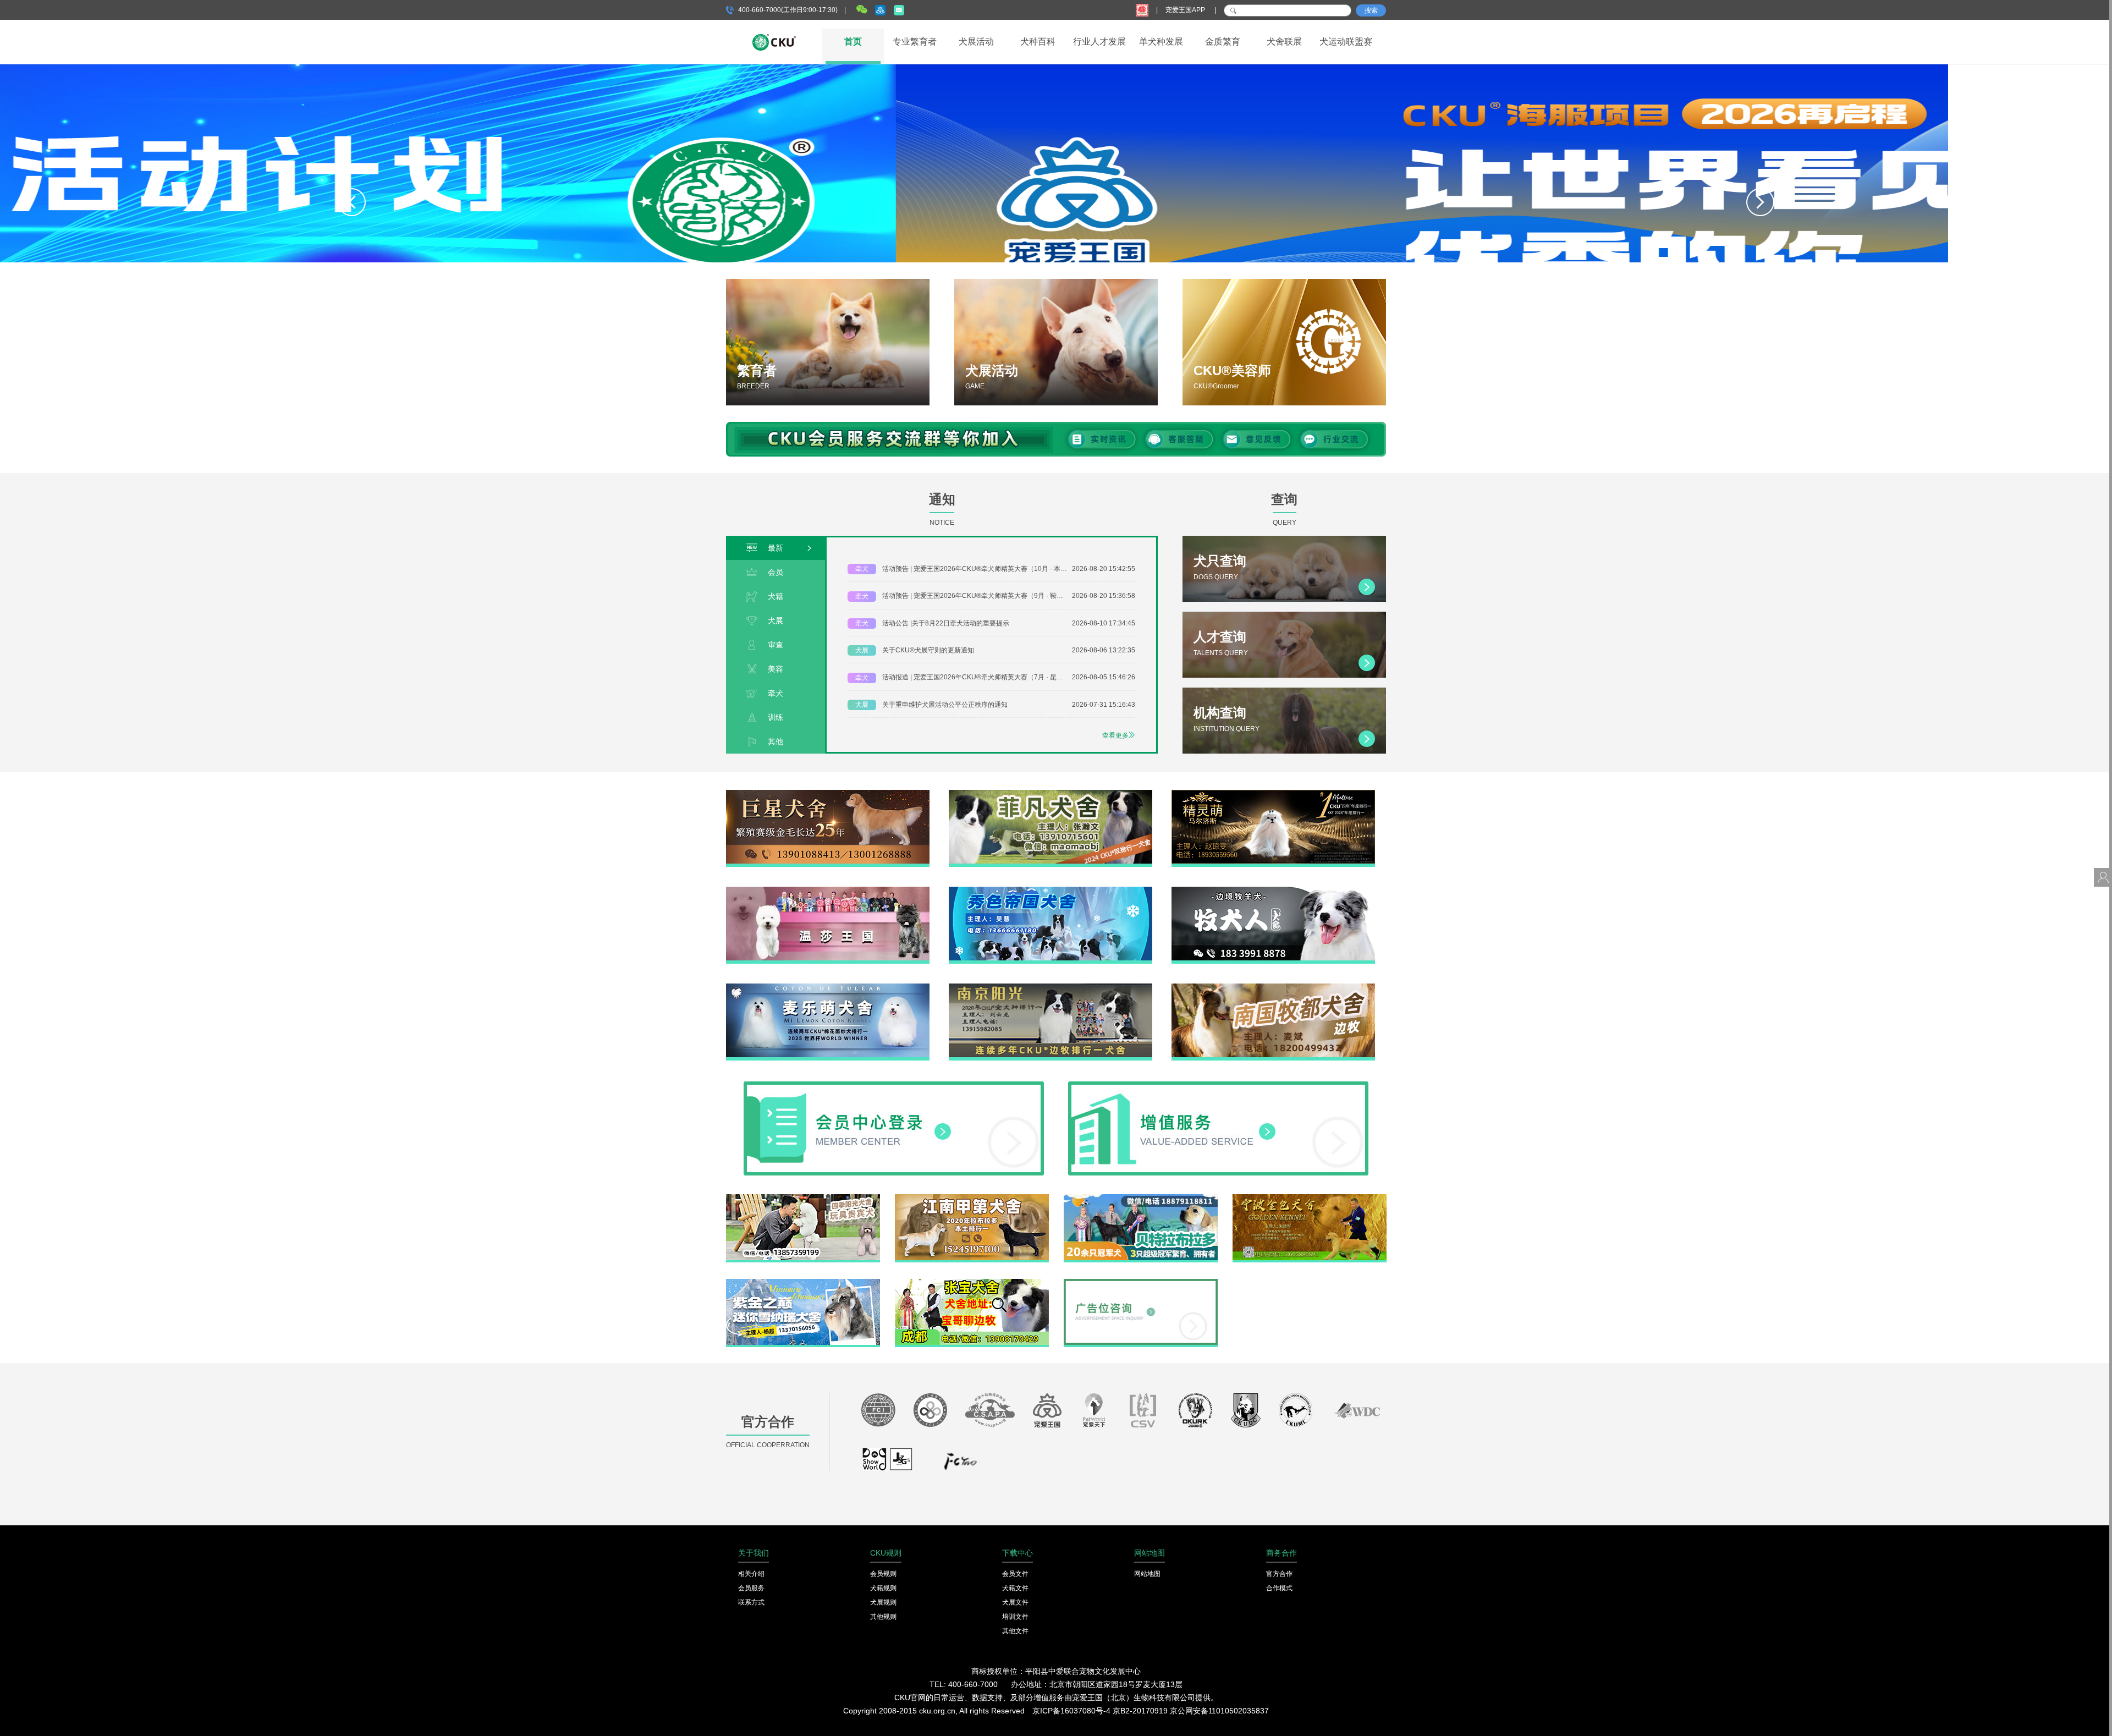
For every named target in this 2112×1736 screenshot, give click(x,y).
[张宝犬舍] (972, 1283)
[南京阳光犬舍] (1050, 987)
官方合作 (1279, 1574)
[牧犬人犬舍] (1273, 891)
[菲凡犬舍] (1050, 794)
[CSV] (1143, 1413)
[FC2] (960, 1464)
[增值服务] (1218, 1085)
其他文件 (1015, 1631)
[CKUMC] (1296, 1413)
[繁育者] (828, 342)
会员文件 (1015, 1574)
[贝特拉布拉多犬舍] (1141, 1198)
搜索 (1371, 10)
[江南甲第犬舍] (972, 1198)
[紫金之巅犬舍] (803, 1283)
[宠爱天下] (1094, 1413)
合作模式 (1279, 1588)
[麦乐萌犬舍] (828, 987)
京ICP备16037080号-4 (1071, 1711)
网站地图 (1147, 1574)
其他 (776, 741)
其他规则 (883, 1617)
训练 (776, 717)
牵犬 (776, 693)
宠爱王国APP (1186, 10)
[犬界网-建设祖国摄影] (888, 1464)
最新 (776, 548)
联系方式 (751, 1602)
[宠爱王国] (1047, 1413)
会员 (776, 572)
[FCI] (878, 1413)
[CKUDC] (1246, 1413)
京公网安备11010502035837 (1219, 1711)
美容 (776, 669)
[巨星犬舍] (828, 794)
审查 (776, 645)
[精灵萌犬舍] (1273, 794)
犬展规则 (883, 1602)
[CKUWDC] (1357, 1413)
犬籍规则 (883, 1588)
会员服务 (751, 1588)
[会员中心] (894, 1085)
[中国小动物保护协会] (990, 1413)
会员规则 (883, 1574)
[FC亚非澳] (930, 1413)
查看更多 (1115, 735)
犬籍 (776, 596)
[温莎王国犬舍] (828, 891)
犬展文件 (1015, 1602)
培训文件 (1015, 1617)
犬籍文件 (1015, 1588)
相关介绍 (751, 1574)
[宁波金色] (1310, 1198)
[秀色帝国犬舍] (1050, 891)
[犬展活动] (1056, 342)
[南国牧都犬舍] (1273, 987)
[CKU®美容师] (1284, 342)
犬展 (776, 620)
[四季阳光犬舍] (803, 1198)
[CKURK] (1196, 1413)
